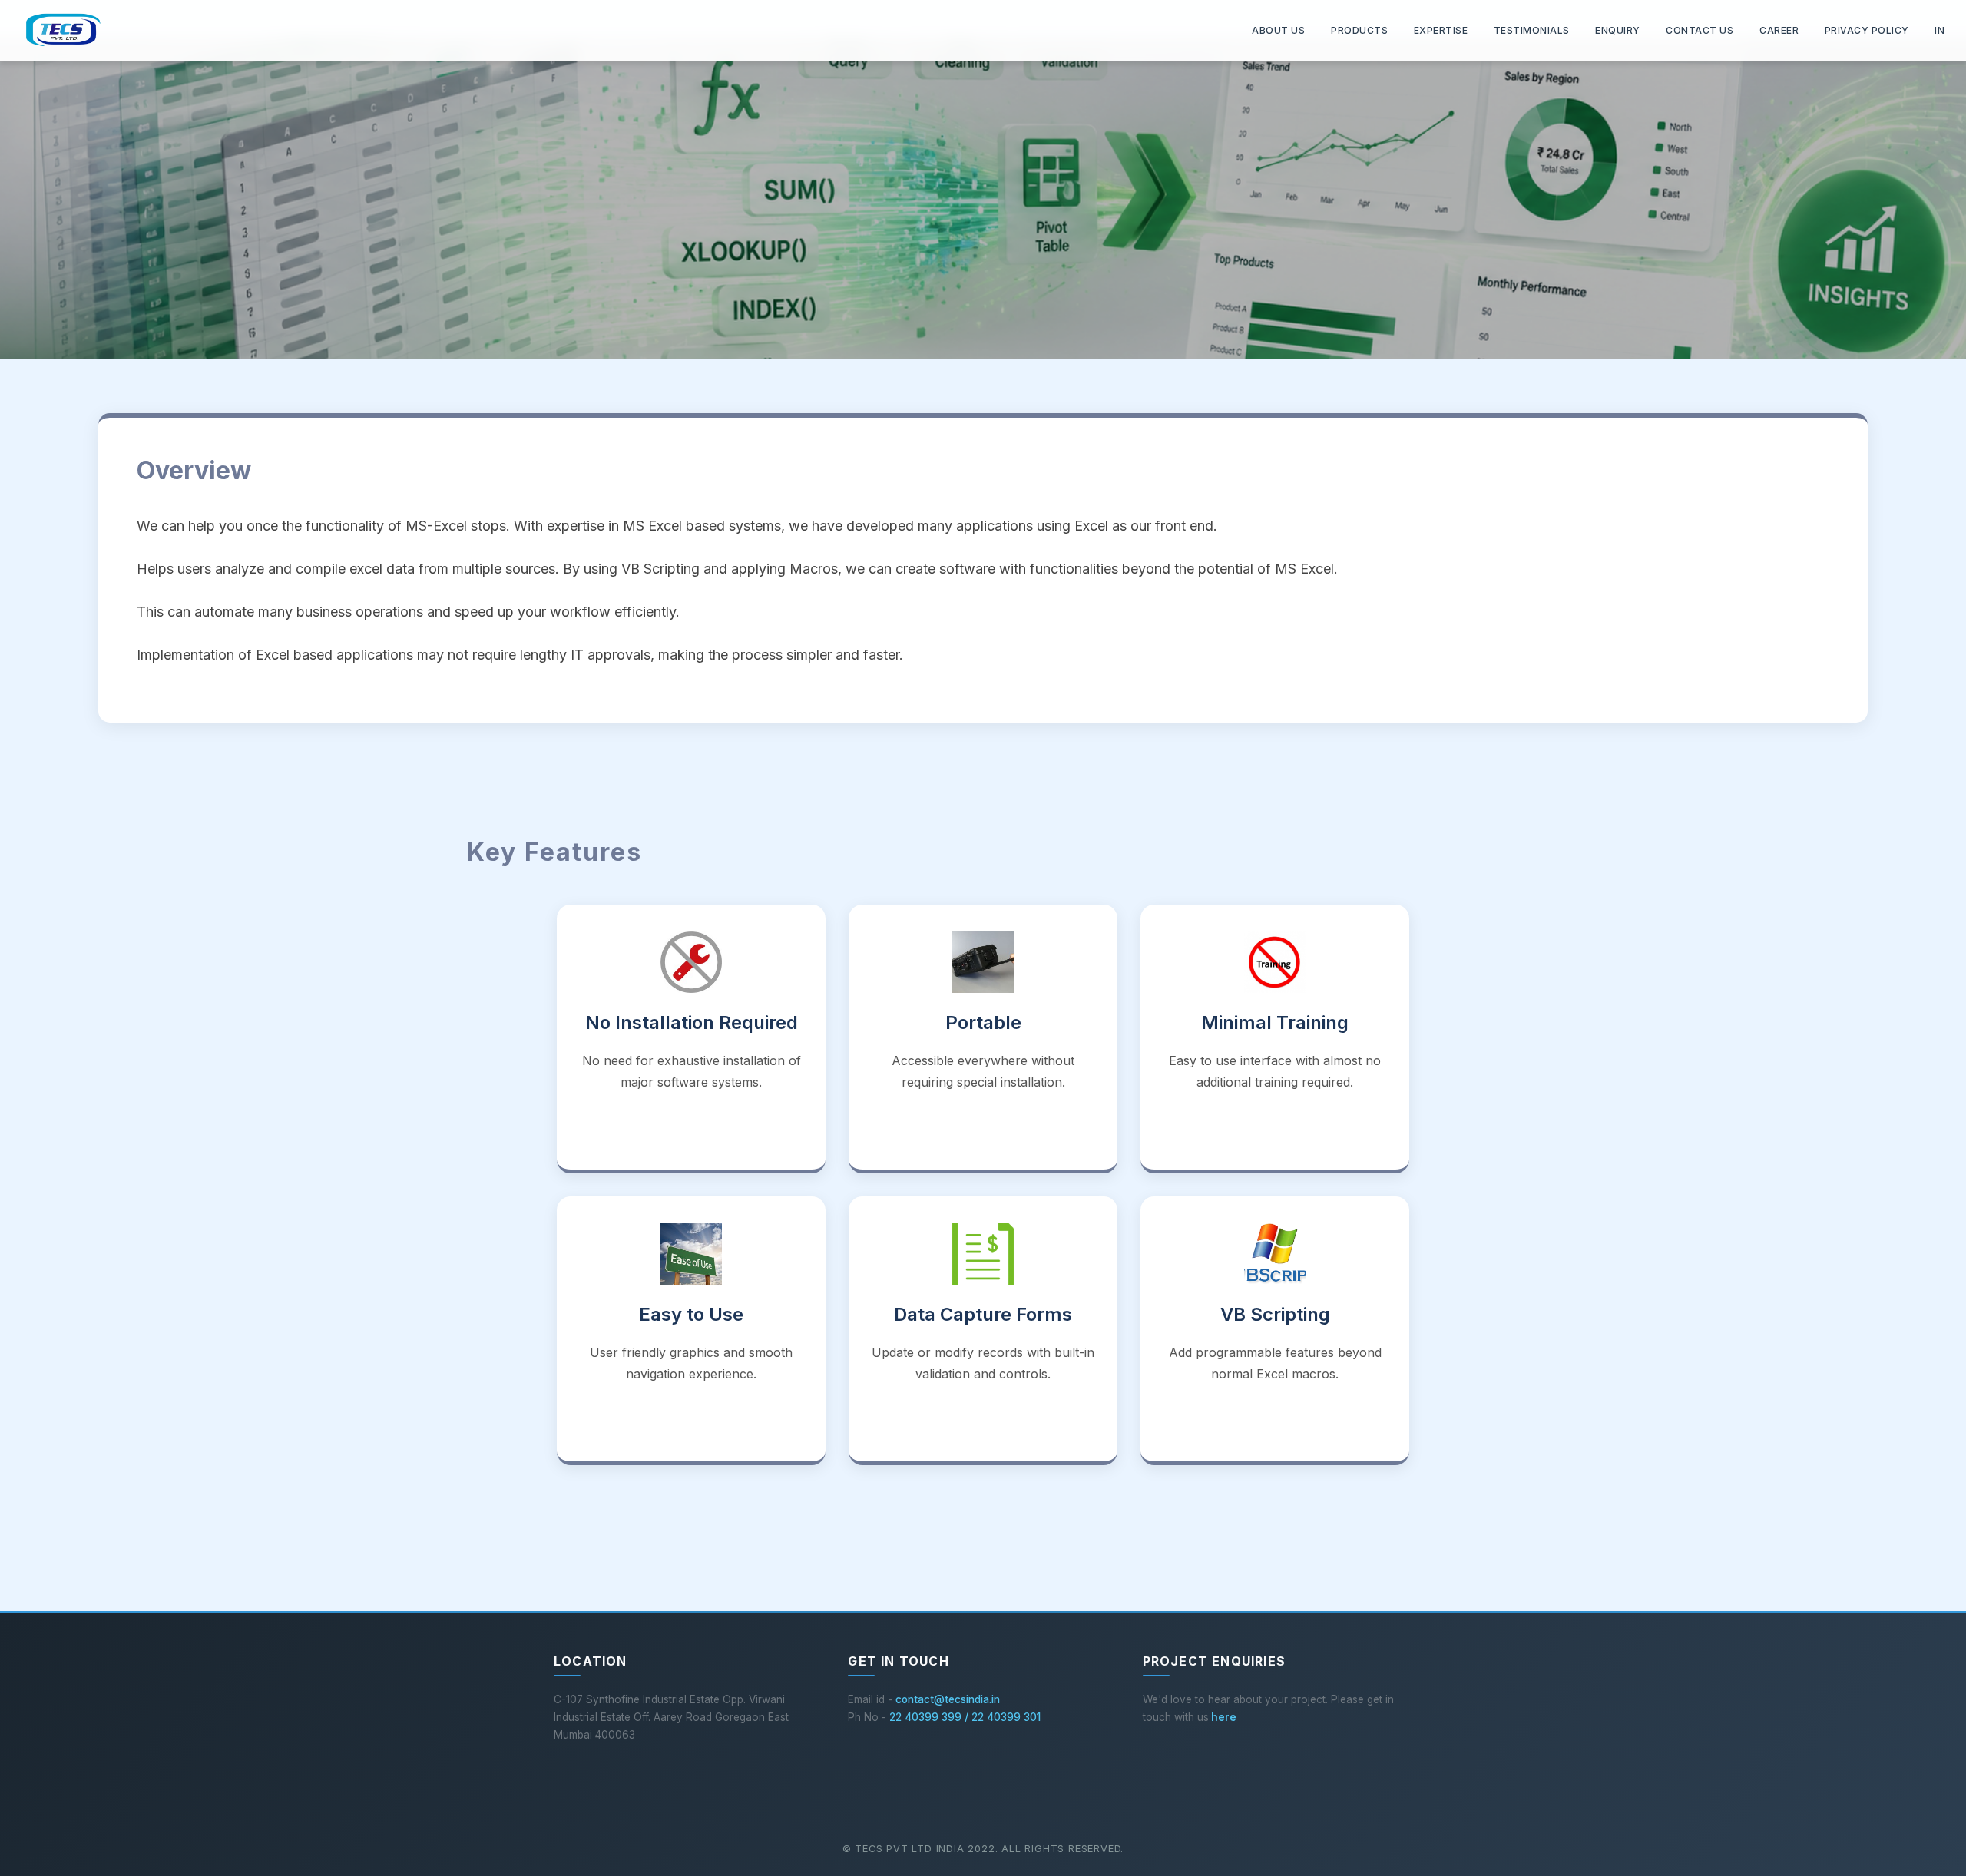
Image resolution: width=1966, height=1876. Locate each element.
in (1940, 30)
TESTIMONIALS (1532, 30)
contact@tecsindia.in (948, 1699)
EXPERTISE (1441, 30)
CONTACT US (1700, 30)
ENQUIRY (1618, 30)
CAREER (1779, 30)
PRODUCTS (1359, 30)
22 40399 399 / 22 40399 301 (965, 1717)
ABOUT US (1283, 30)
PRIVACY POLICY (1867, 30)
